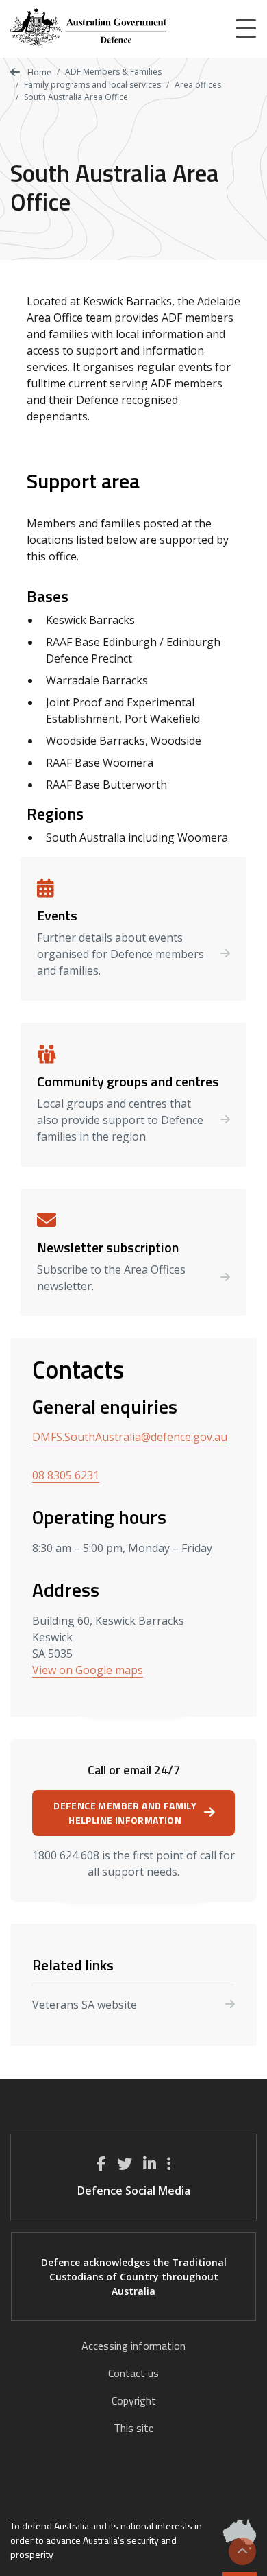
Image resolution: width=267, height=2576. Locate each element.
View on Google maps (88, 1670)
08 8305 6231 (66, 1475)
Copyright (134, 2400)
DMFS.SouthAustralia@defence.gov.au (130, 1437)
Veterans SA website (85, 2005)
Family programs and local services (92, 85)
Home (38, 72)
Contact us (133, 2373)
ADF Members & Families (113, 72)
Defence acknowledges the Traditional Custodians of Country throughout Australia (134, 2277)
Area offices (198, 85)
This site (134, 2428)
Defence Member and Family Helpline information (125, 1813)
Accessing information (133, 2346)
